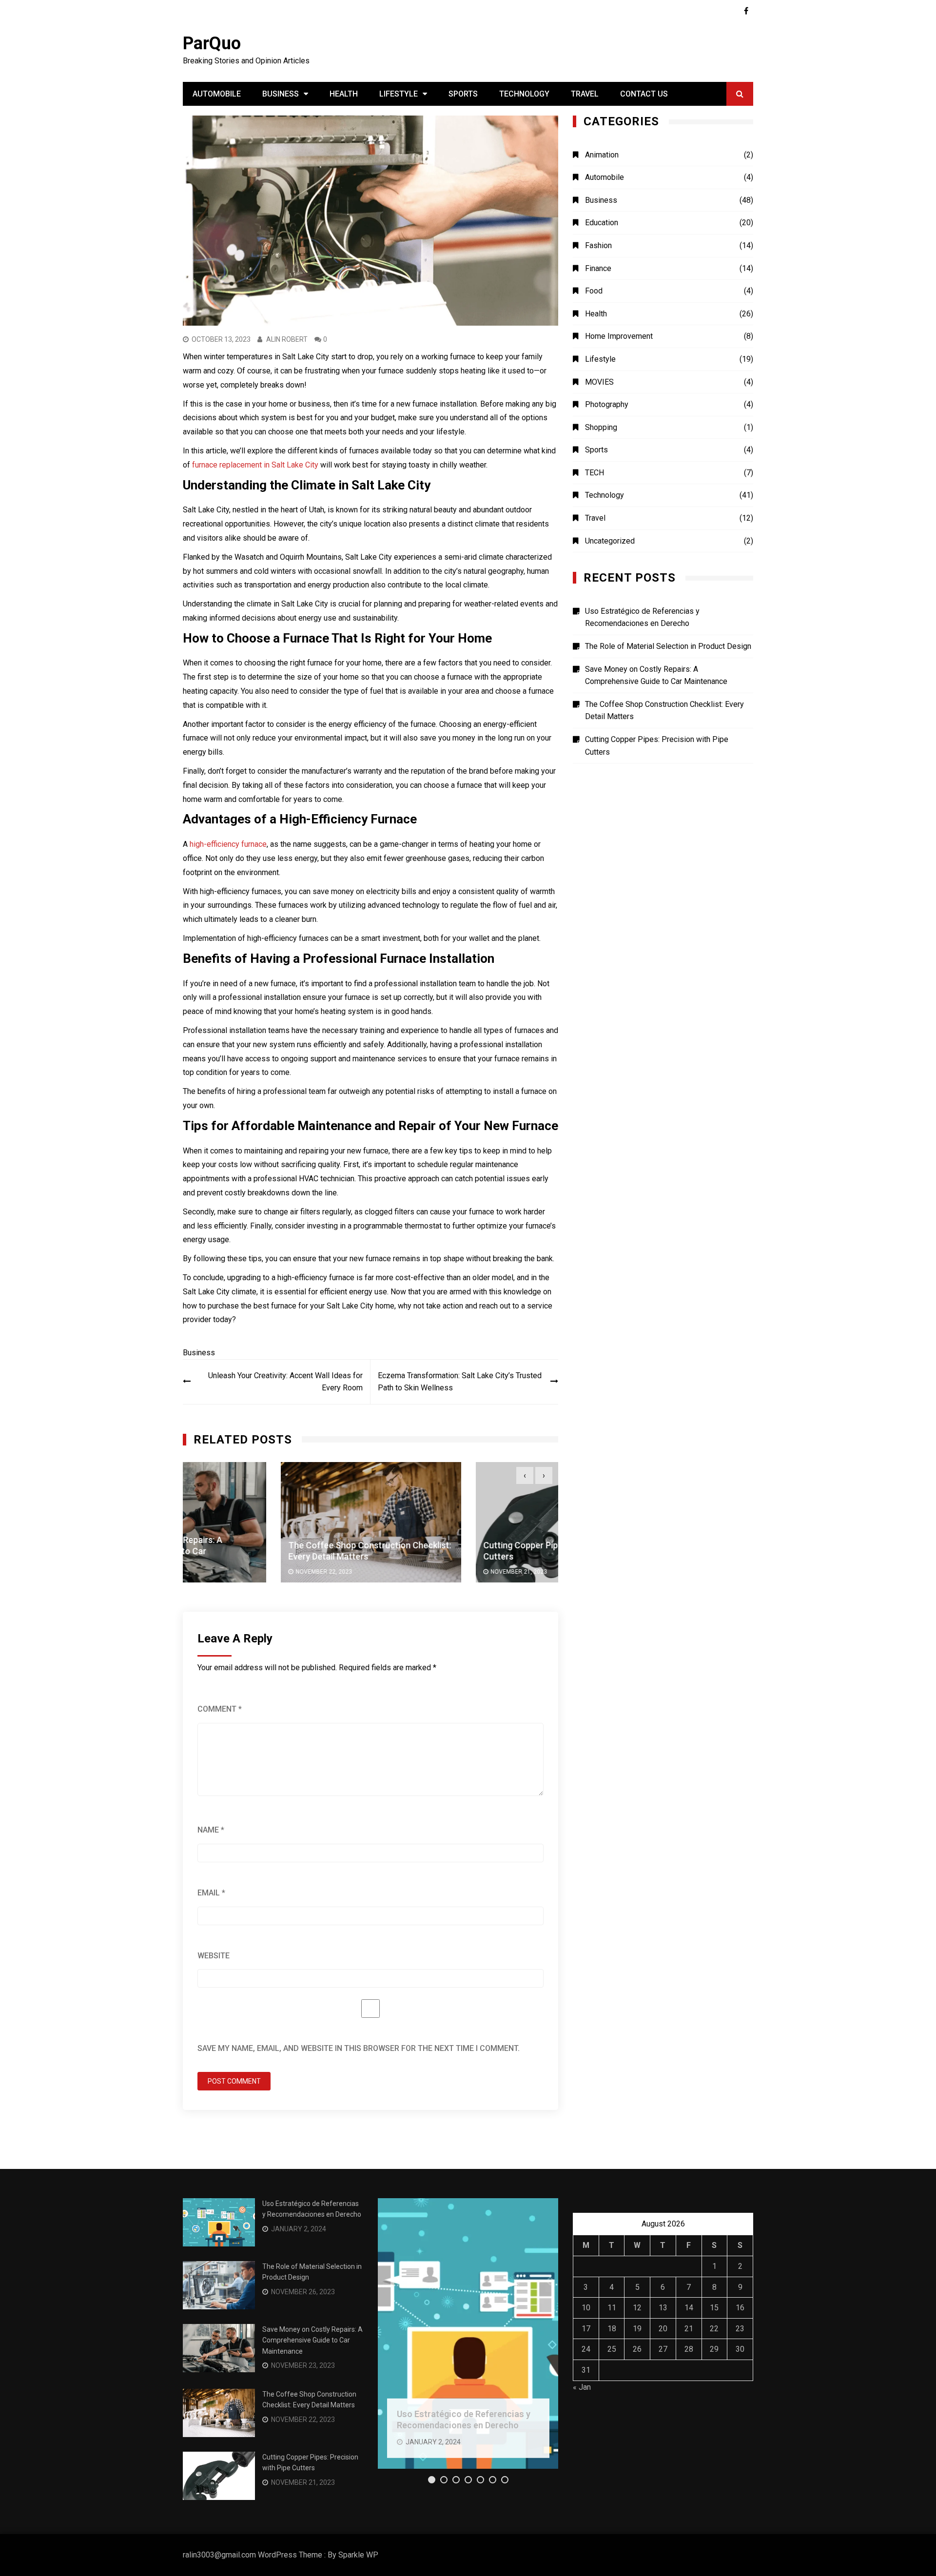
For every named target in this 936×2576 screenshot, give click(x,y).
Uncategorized (610, 541)
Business (281, 94)
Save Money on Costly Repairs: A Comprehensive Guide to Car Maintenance (656, 675)
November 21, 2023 (421, 1572)
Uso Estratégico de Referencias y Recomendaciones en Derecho (642, 617)
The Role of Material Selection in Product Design (668, 646)
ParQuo (212, 43)
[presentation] (525, 1475)
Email (211, 1893)
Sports (463, 94)
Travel (585, 94)
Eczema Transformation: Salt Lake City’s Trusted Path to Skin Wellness (460, 1382)
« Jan (582, 2387)
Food (594, 291)
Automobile (217, 94)
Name (211, 1830)
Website (214, 1956)
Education (602, 223)
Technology (524, 94)
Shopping (601, 427)
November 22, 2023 (226, 1572)
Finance (598, 268)
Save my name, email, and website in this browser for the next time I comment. (359, 2048)
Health (344, 94)
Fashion (598, 245)
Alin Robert (287, 339)
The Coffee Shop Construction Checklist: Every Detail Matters (664, 711)
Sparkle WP (358, 2555)
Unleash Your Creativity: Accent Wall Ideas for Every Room (285, 1382)
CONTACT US (644, 94)
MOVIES (599, 382)
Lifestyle (399, 94)
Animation (602, 155)
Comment (220, 1709)
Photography (607, 404)
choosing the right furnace (288, 663)
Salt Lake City (350, 1306)
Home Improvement (619, 336)
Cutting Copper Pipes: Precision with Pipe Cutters (657, 746)
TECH (595, 473)
